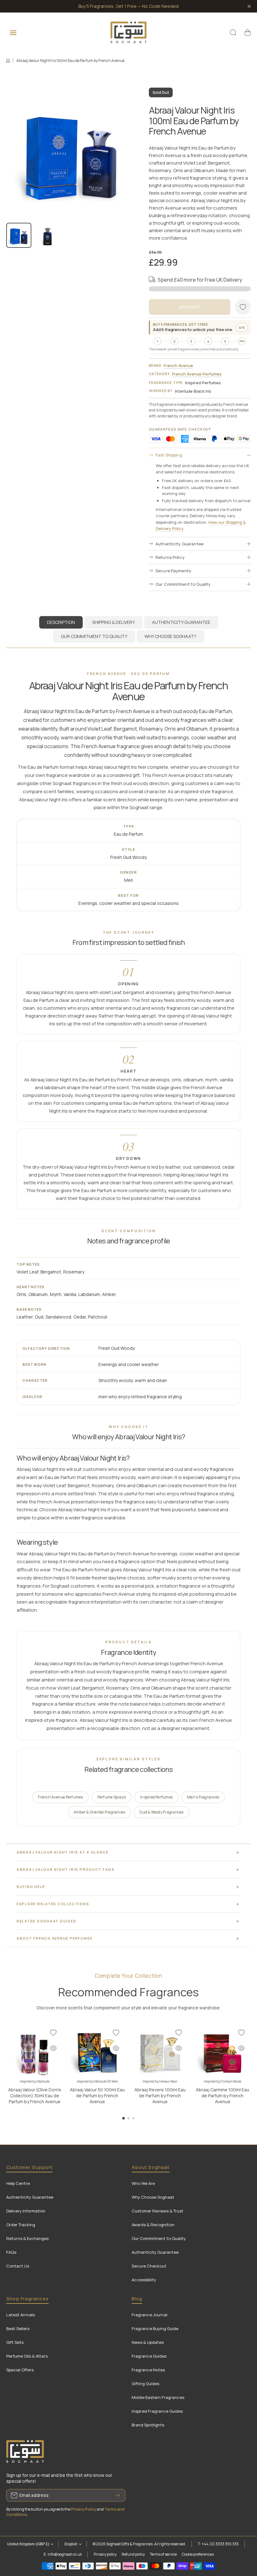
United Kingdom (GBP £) (28, 2544)
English (71, 2544)
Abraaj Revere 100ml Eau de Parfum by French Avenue (160, 2096)
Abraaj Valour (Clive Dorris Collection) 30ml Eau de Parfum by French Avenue (35, 2096)
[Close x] (249, 6)
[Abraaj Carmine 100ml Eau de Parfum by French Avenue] (223, 2051)
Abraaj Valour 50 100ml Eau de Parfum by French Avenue (97, 2096)
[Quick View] (53, 2048)
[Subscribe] (118, 2495)
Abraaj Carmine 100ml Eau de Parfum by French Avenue (223, 2096)
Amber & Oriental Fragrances (99, 1812)
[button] (248, 33)
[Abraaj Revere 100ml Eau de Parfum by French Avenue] (160, 2051)
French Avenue (178, 365)
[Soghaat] (128, 32)
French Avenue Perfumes (197, 374)
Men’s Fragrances (203, 1797)
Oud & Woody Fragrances (161, 1812)
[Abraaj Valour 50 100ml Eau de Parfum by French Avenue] (97, 2051)
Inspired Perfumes (156, 1797)
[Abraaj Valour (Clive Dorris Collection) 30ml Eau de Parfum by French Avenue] (34, 2051)
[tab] (113, 622)
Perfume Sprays (111, 1797)
